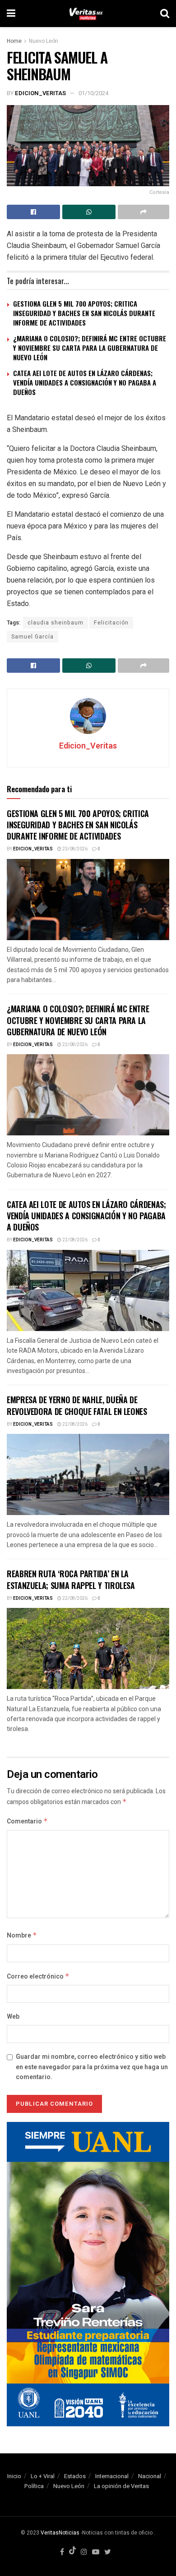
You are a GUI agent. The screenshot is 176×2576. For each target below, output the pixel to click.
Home (14, 41)
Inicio (14, 2476)
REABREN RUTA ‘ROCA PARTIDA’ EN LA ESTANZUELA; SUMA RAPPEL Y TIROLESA (71, 1579)
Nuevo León (44, 41)
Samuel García (32, 637)
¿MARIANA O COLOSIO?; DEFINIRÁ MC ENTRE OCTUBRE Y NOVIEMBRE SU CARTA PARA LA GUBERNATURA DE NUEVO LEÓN (90, 348)
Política (34, 2486)
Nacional (150, 2476)
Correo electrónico (38, 1977)
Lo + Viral (43, 2476)
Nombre (22, 1935)
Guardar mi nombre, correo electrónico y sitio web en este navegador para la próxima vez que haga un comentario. (92, 2067)
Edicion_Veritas (40, 93)
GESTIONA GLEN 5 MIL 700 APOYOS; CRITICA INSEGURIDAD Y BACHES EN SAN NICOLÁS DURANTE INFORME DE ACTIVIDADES (84, 313)
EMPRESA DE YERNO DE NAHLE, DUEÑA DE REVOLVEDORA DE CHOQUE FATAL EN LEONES (77, 1405)
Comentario (27, 1821)
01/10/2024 (93, 93)
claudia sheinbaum (56, 623)
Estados (75, 2476)
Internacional (112, 2476)
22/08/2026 (74, 1045)
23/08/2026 (74, 849)
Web (13, 2017)
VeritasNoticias (60, 2533)
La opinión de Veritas (121, 2486)
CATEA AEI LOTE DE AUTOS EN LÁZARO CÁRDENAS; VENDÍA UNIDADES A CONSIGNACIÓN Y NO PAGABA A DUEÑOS (85, 382)
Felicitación (111, 623)
